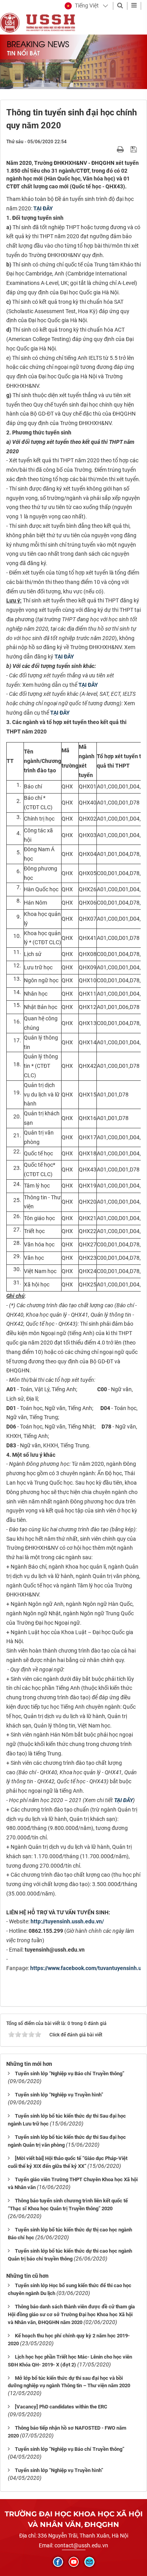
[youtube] (74, 2562)
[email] (89, 2562)
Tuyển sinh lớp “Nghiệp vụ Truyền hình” (59, 2095)
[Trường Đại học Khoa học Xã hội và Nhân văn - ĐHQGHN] (10, 22)
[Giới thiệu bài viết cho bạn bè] (111, 149)
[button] (82, 6)
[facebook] (58, 2562)
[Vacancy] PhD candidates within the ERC (61, 2407)
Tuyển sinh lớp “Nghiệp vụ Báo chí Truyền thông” (70, 2073)
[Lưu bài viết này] (135, 149)
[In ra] (121, 149)
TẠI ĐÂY (43, 208)
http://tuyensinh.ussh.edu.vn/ (67, 1921)
